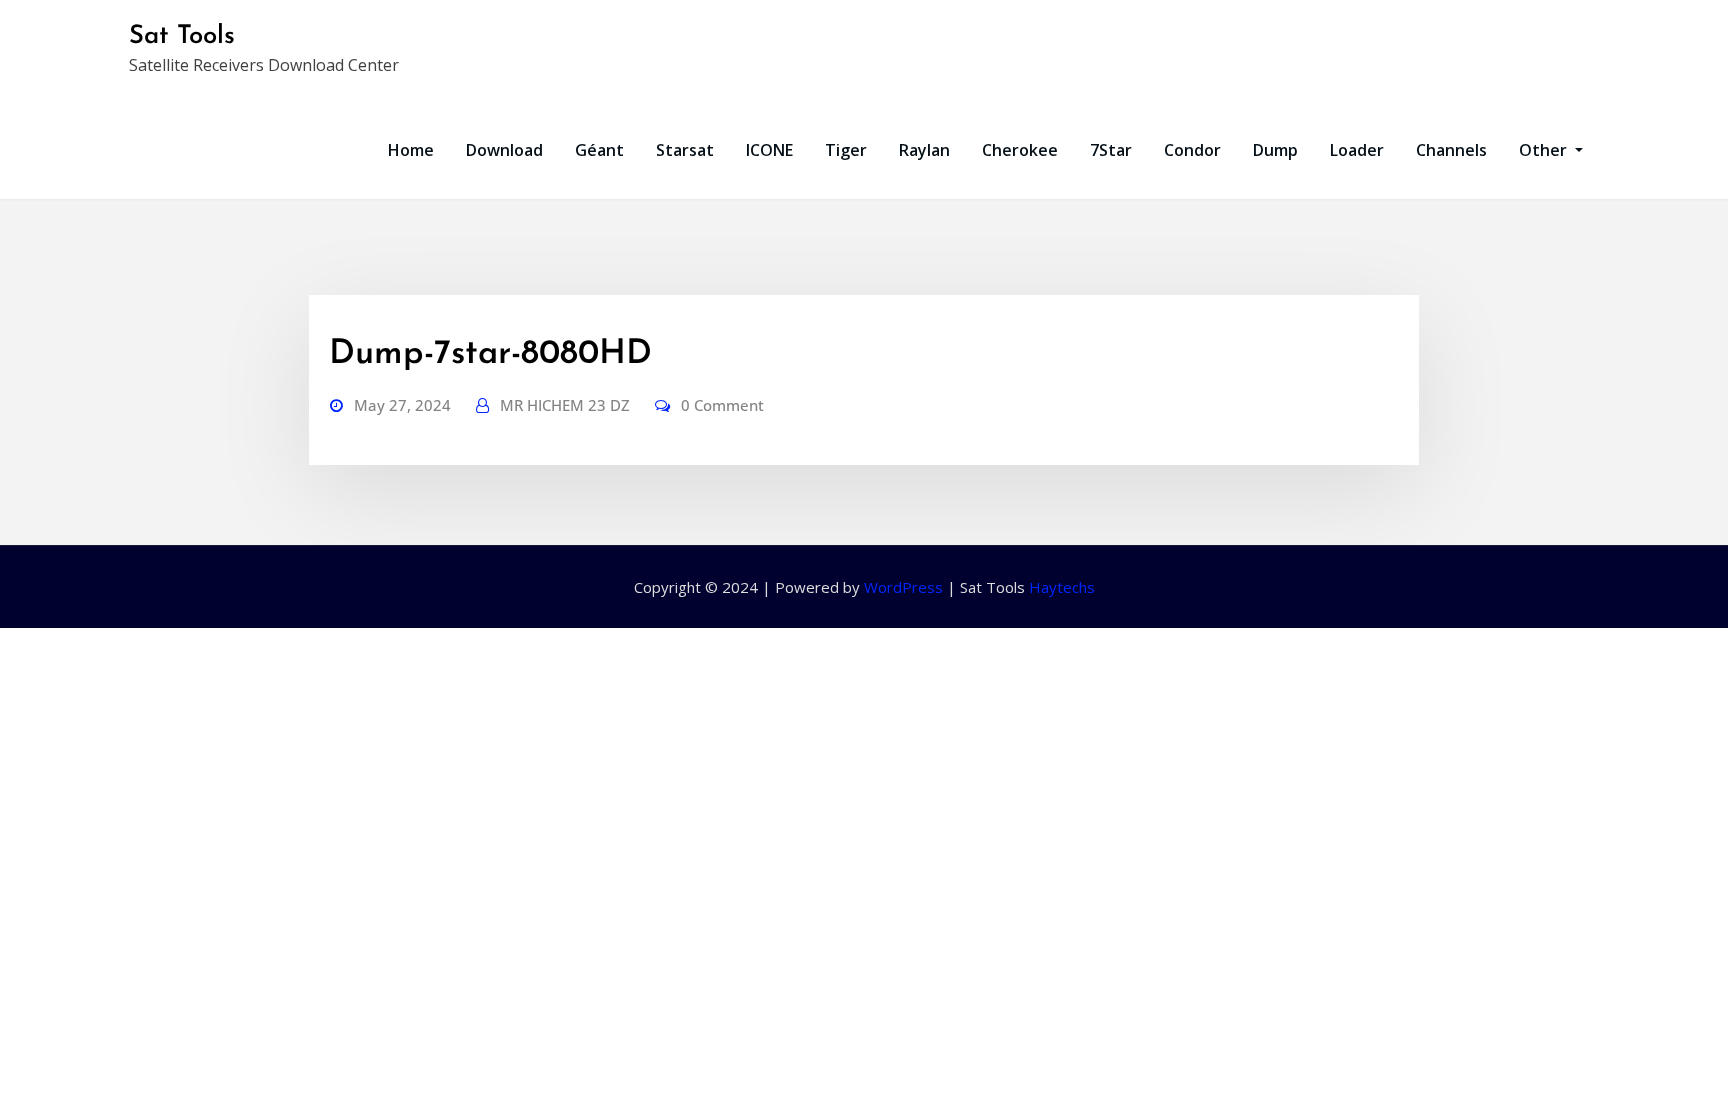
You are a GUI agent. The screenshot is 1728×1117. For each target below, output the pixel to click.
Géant (599, 150)
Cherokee (1020, 150)
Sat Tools (182, 36)
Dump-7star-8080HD (490, 354)
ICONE (769, 150)
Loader (1357, 150)
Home (411, 150)
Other (1545, 150)
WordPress (903, 587)
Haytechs (1062, 587)
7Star (1111, 150)
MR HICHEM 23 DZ (565, 405)
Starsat (685, 150)
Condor (1192, 150)
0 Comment (722, 405)
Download (504, 150)
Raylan (924, 150)
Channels (1451, 150)
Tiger (846, 150)
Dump (1275, 150)
